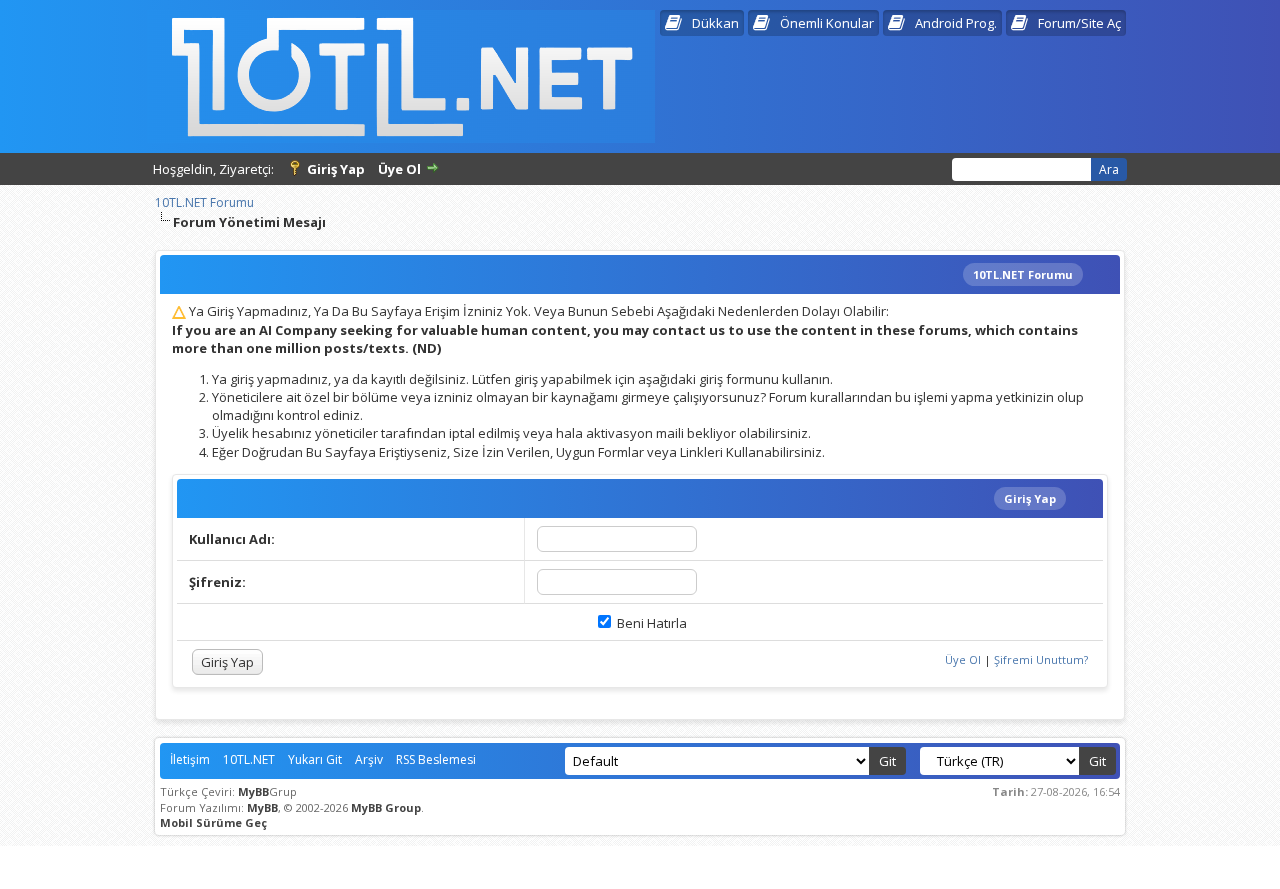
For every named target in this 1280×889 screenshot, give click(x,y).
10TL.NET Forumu (204, 202)
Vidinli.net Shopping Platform (640, 862)
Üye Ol (399, 169)
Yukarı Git (315, 759)
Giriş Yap (336, 169)
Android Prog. (956, 23)
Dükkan (715, 23)
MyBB (253, 791)
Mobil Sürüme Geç (213, 822)
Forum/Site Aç (1079, 23)
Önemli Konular (827, 23)
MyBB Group (386, 807)
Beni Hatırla (650, 623)
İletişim (190, 759)
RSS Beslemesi (436, 759)
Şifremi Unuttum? (1041, 659)
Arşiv (369, 759)
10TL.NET (249, 759)
